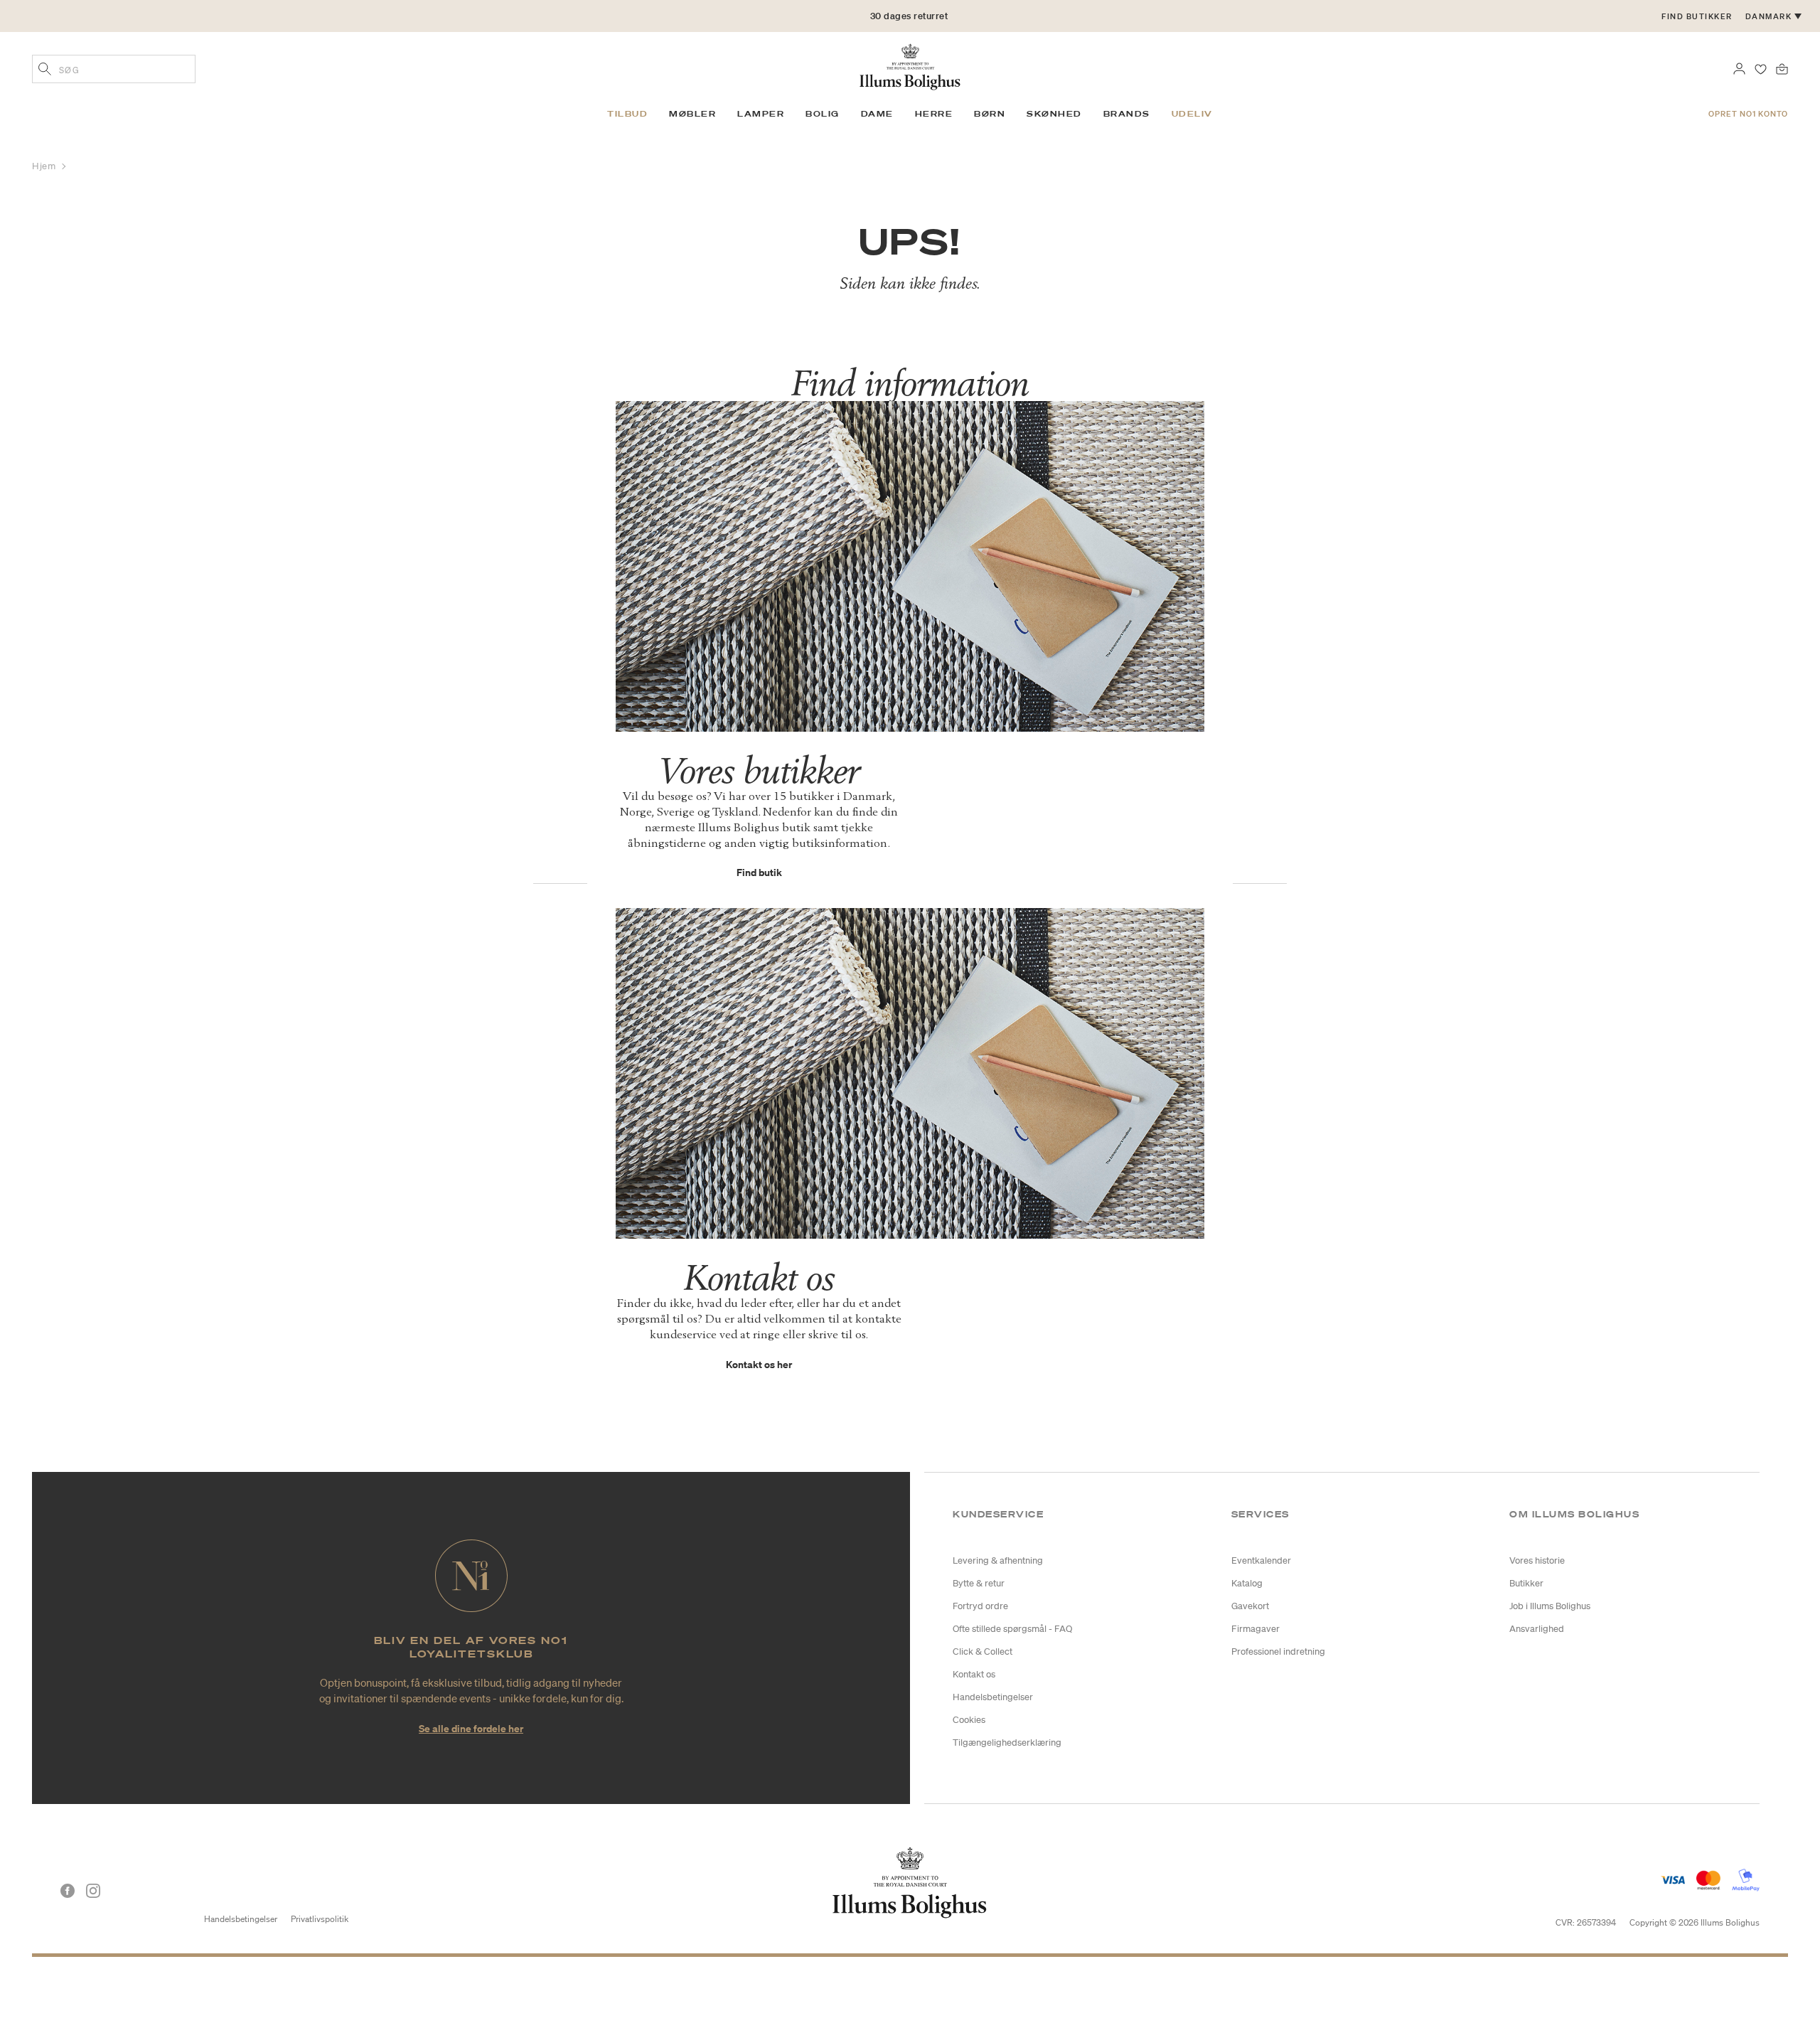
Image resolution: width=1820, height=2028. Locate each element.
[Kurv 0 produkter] (1782, 68)
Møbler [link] (692, 114)
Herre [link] (934, 114)
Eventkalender (1261, 1560)
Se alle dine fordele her (471, 1728)
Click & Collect (983, 1651)
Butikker (1526, 1583)
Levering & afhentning (998, 1560)
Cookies (969, 1720)
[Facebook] (68, 1891)
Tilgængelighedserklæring (1007, 1743)
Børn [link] (990, 114)
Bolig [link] (823, 114)
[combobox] (114, 69)
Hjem (45, 166)
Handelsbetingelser (993, 1697)
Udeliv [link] (1192, 114)
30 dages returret (909, 26)
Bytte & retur (979, 1583)
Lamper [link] (761, 114)
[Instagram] (93, 1891)
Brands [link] (1127, 114)
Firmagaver (1256, 1629)
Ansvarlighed (1537, 1629)
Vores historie (1537, 1560)
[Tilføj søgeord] (45, 70)
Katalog (1247, 1583)
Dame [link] (877, 114)
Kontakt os (974, 1674)
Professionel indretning (1278, 1651)
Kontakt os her (759, 1364)
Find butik (759, 872)
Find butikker (1697, 16)
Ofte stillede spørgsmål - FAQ (1012, 1629)
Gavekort (1250, 1606)
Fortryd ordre (980, 1606)
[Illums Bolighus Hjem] (910, 65)
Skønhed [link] (1054, 114)
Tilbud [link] (627, 114)
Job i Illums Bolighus (1550, 1606)
